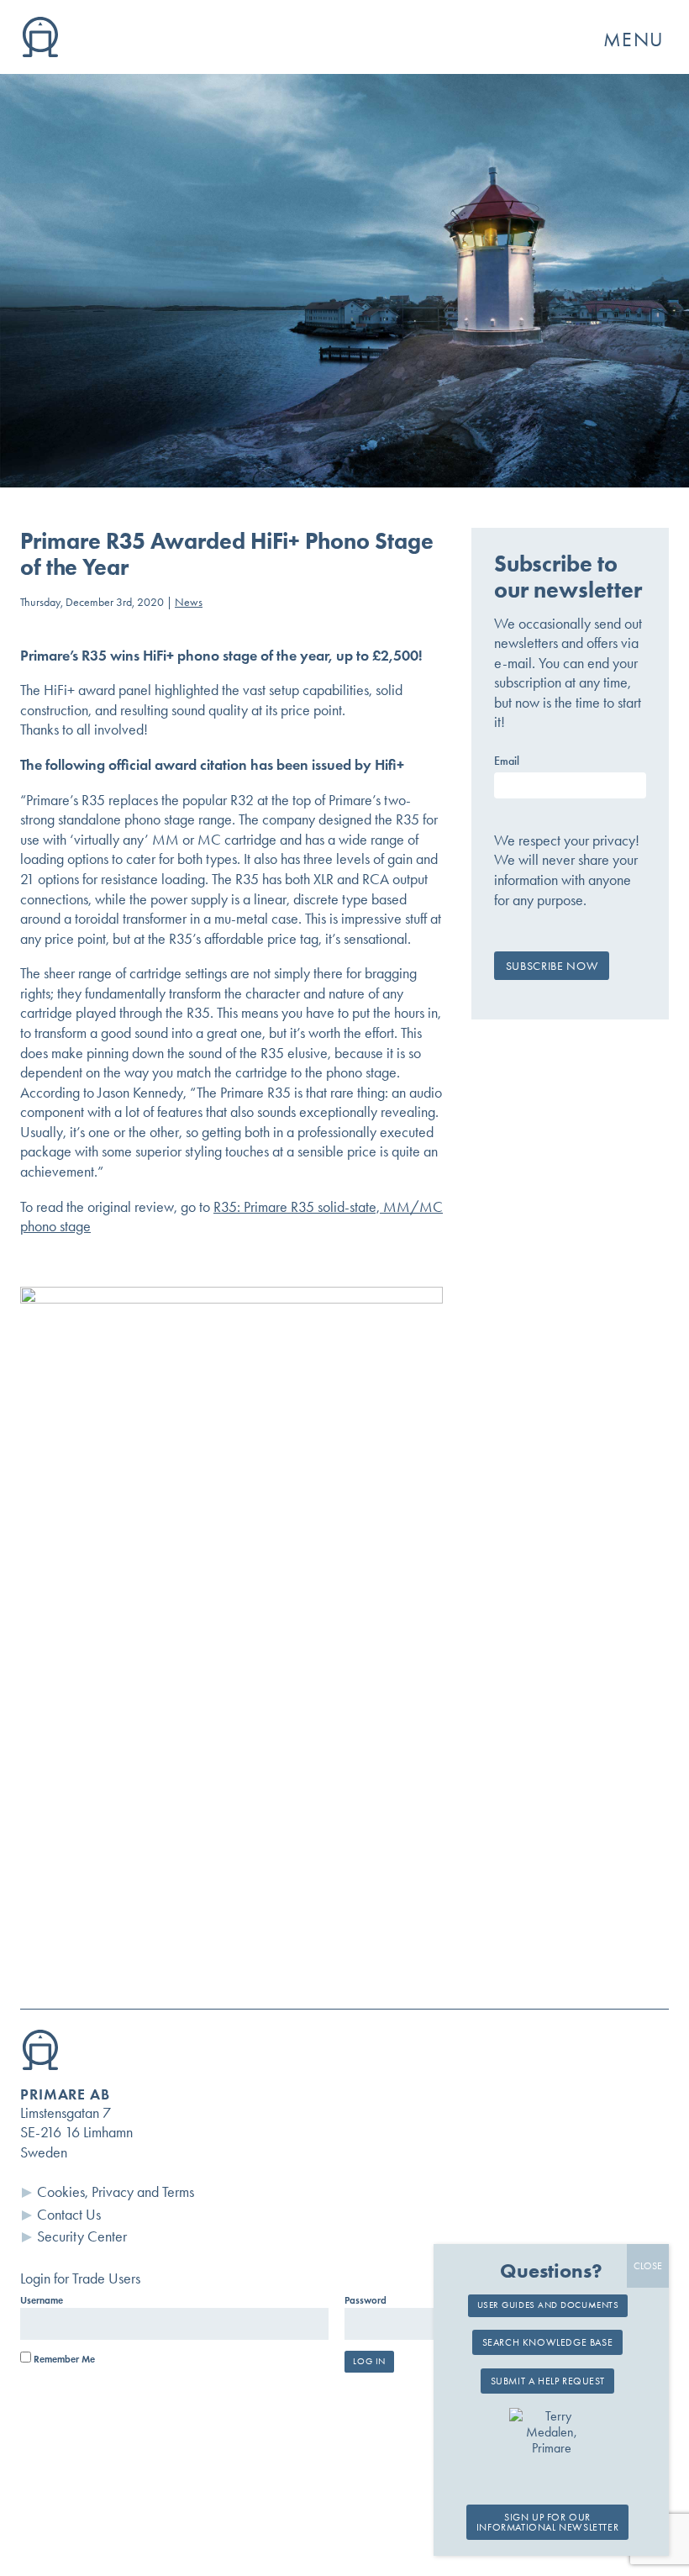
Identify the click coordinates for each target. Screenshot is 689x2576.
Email (507, 761)
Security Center (82, 2236)
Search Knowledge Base (548, 2342)
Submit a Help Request (548, 2381)
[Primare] (40, 52)
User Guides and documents (548, 2305)
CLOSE (648, 2266)
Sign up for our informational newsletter (547, 2522)
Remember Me (63, 2359)
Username (42, 2300)
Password (366, 2300)
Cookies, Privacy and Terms (116, 2192)
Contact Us (69, 2215)
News (189, 602)
